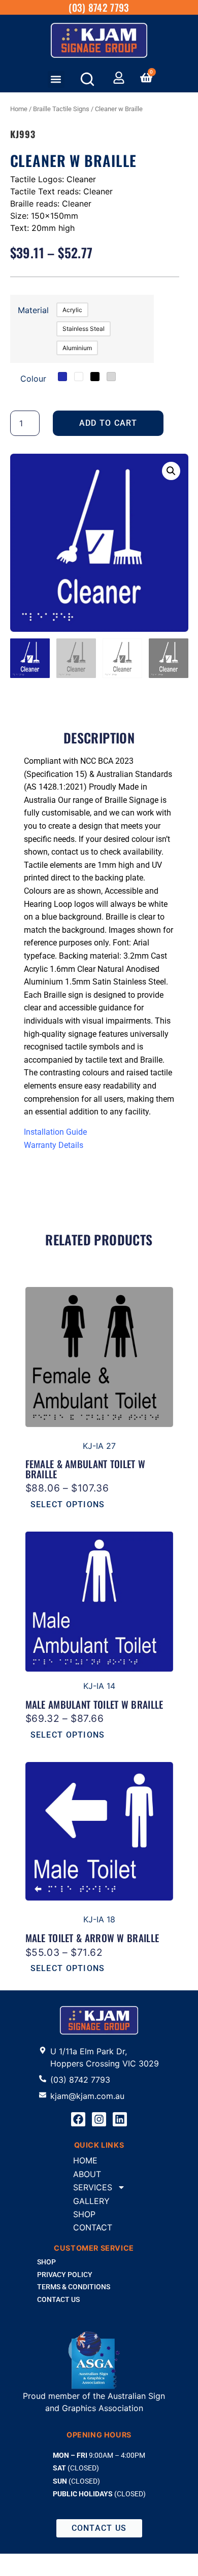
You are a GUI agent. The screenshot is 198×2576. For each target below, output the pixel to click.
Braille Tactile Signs (61, 109)
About (87, 2174)
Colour (33, 379)
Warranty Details (54, 1145)
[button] (56, 79)
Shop (84, 2214)
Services (93, 2187)
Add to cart (108, 423)
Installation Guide (55, 1132)
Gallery (91, 2201)
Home (19, 109)
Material (33, 310)
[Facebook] (78, 2119)
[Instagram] (99, 2119)
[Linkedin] (120, 2119)
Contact (93, 2227)
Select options (68, 1504)
